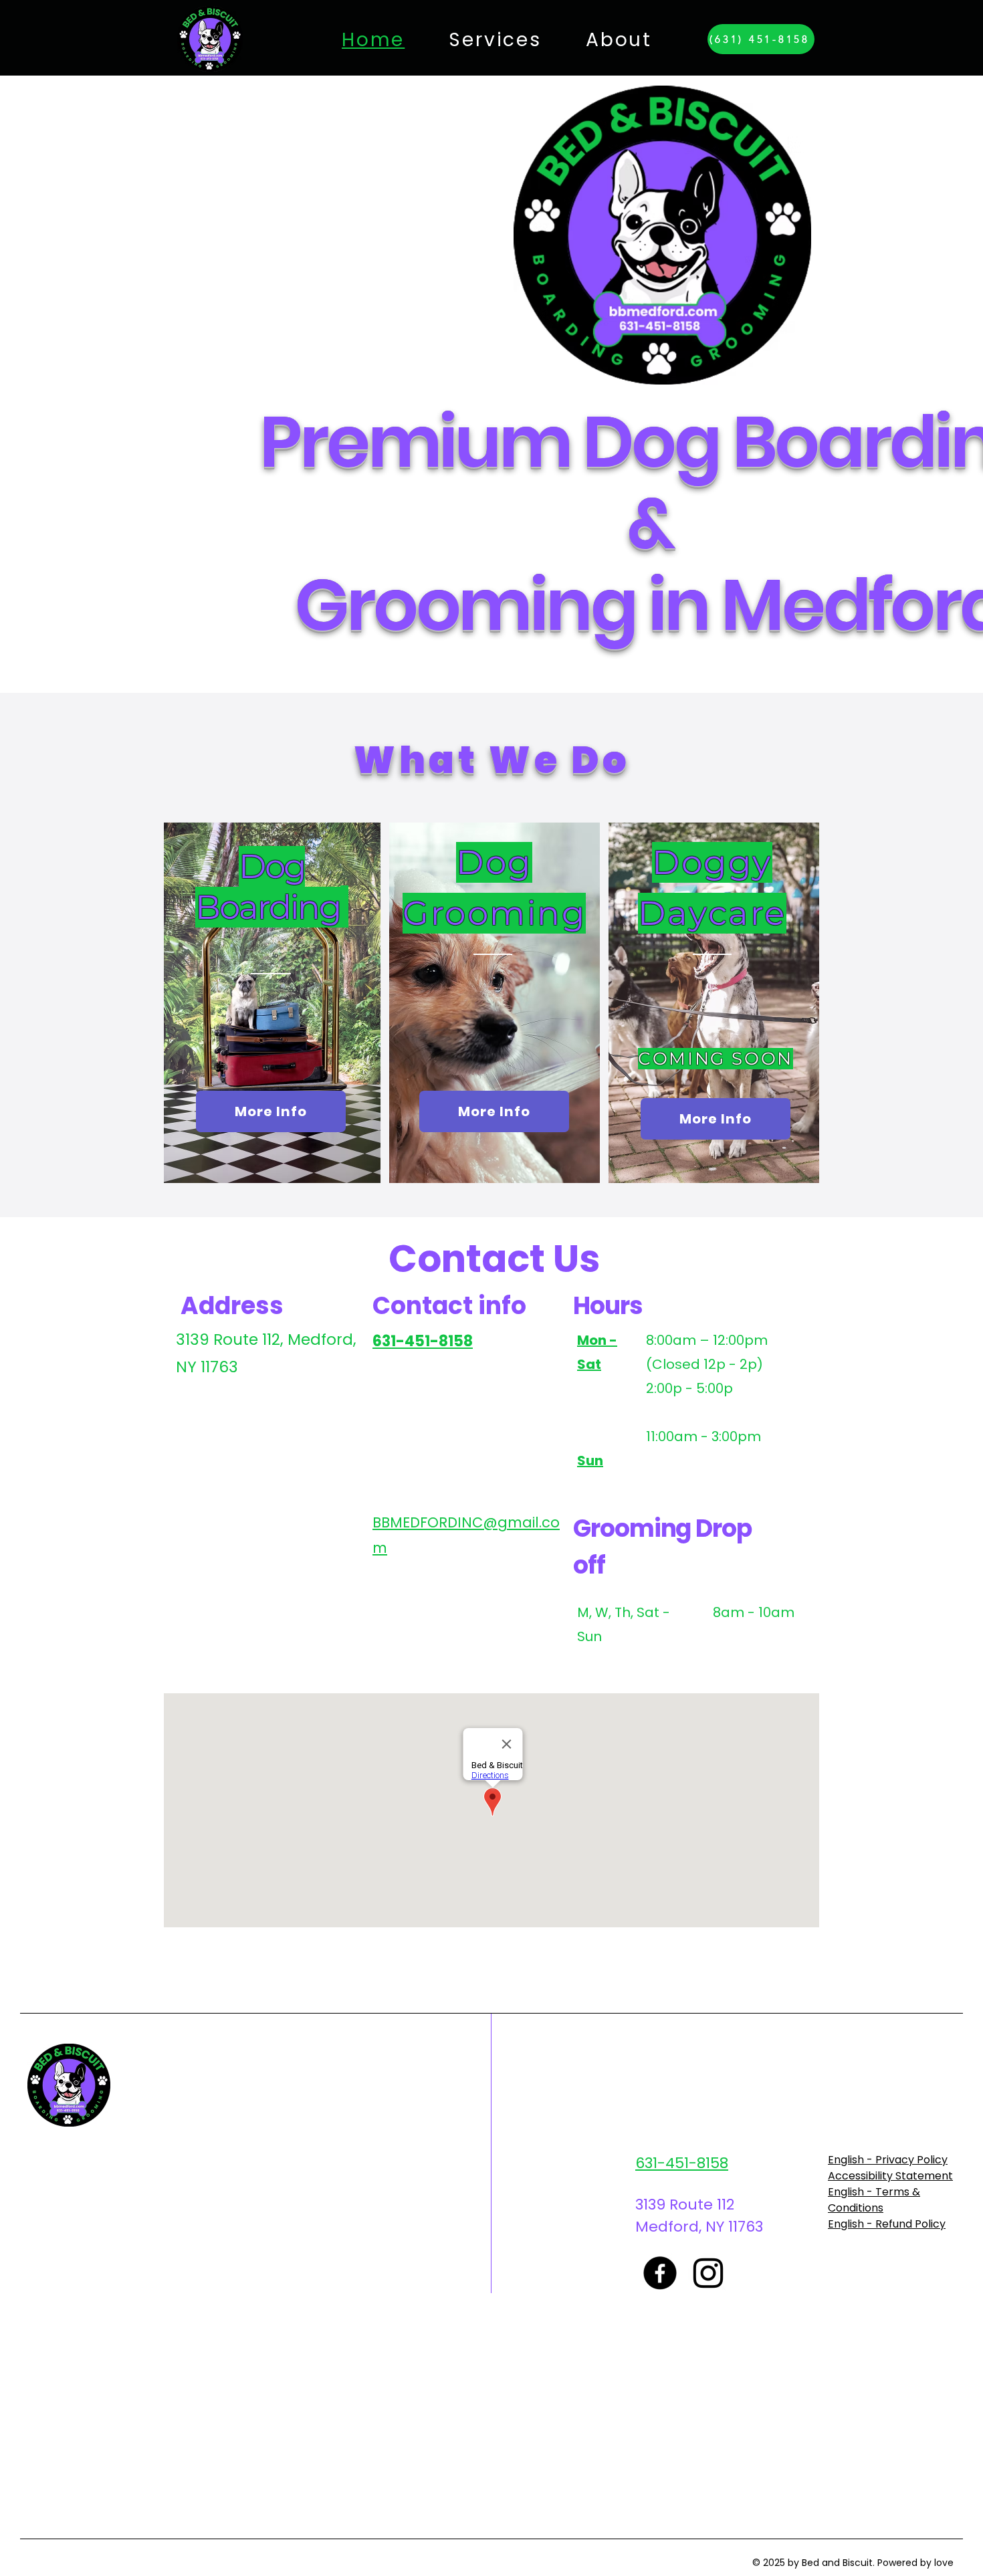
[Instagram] (708, 2273)
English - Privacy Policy (888, 2160)
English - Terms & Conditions (874, 2200)
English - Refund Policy (887, 2224)
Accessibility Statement (890, 2176)
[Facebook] (660, 2273)
